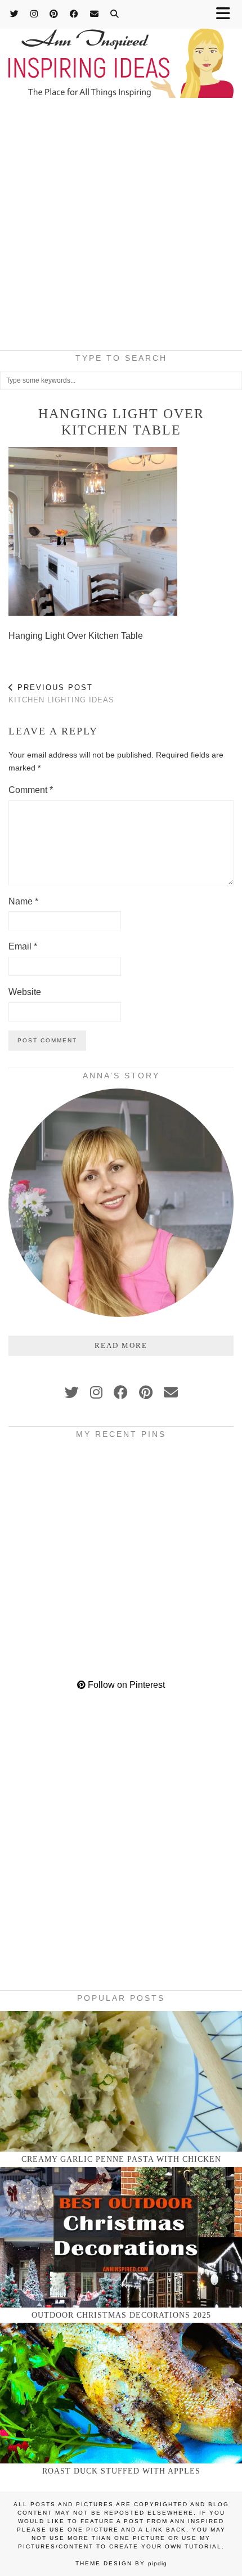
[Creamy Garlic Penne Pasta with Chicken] (121, 2081)
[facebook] (121, 1392)
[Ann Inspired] (121, 50)
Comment (31, 790)
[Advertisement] (121, 227)
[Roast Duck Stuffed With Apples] (121, 2393)
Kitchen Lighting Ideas (61, 694)
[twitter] (72, 1392)
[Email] (95, 14)
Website (25, 992)
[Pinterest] (54, 14)
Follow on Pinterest (125, 1685)
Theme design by (121, 2563)
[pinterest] (146, 1392)
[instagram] (96, 1392)
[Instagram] (34, 14)
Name (23, 901)
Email (23, 946)
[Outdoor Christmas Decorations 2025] (121, 2237)
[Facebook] (74, 14)
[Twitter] (15, 14)
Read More (121, 1345)
